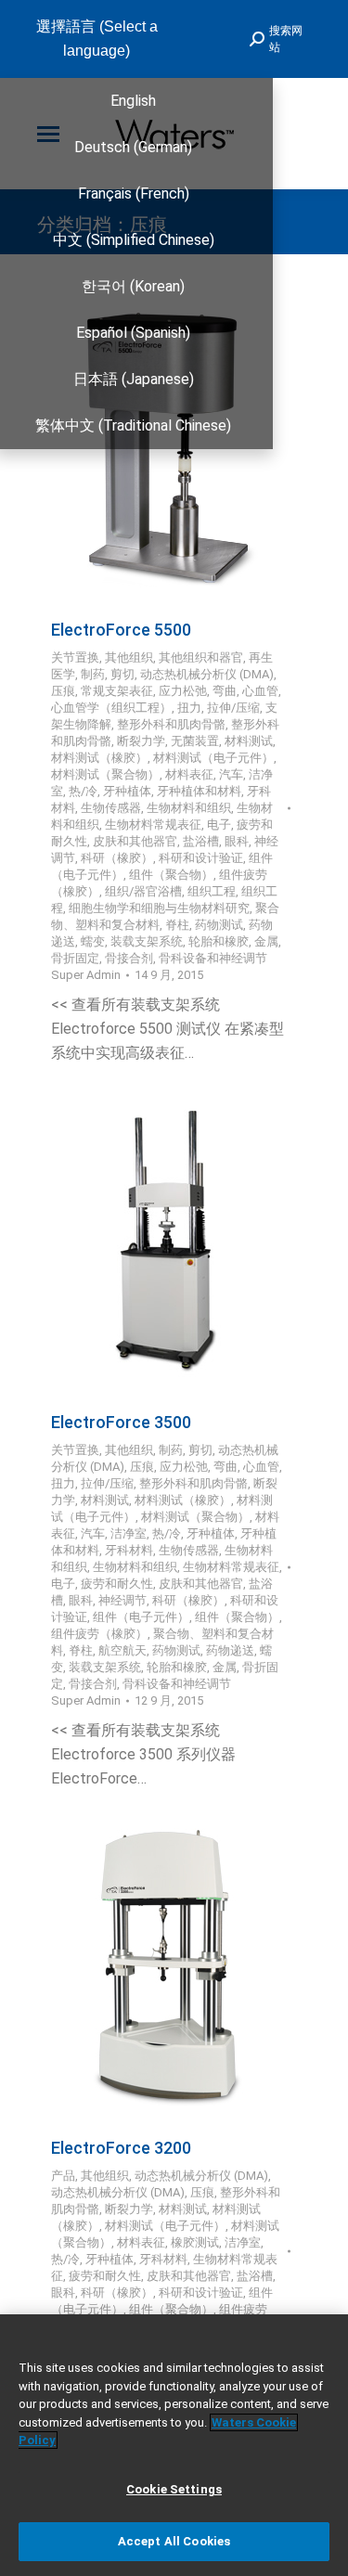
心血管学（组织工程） (111, 708)
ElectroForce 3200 (121, 2148)
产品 (63, 2176)
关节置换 (75, 657)
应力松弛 (183, 691)
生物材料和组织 (189, 808)
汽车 (231, 774)
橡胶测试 (195, 2242)
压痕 (63, 691)
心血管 (260, 691)
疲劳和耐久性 (117, 1584)
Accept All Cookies (174, 2541)
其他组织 (129, 657)
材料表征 (189, 774)
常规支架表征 (117, 691)
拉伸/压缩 (233, 708)
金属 (266, 941)
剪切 (122, 674)
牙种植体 (127, 791)
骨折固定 (75, 958)
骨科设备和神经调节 (213, 958)
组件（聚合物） (171, 875)
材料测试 (249, 741)
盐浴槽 (201, 841)
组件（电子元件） (141, 1617)
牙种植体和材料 (199, 791)
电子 (219, 824)
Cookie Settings (174, 2489)
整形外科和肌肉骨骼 (171, 724)
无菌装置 (195, 741)
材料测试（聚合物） (105, 774)
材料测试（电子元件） (213, 758)
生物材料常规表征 (153, 824)
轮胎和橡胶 (219, 941)
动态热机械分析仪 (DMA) (207, 674)
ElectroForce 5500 (121, 630)
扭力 (189, 708)
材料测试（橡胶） (99, 758)
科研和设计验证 (201, 858)
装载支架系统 (147, 941)
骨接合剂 (129, 958)
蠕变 (93, 941)
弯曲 (225, 691)
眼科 (237, 841)
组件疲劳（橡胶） (99, 1634)
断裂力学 (141, 741)
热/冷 (83, 791)
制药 (93, 674)
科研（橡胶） (117, 858)
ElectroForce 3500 (121, 1422)
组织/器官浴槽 (143, 891)
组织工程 (212, 891)
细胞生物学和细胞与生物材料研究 (159, 908)
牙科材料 (129, 1550)
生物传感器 (111, 808)
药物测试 (219, 925)
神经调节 (122, 1600)
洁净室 (129, 1533)
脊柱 (177, 925)
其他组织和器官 (201, 657)
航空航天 (122, 1650)
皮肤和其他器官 (135, 841)
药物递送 (230, 1650)
